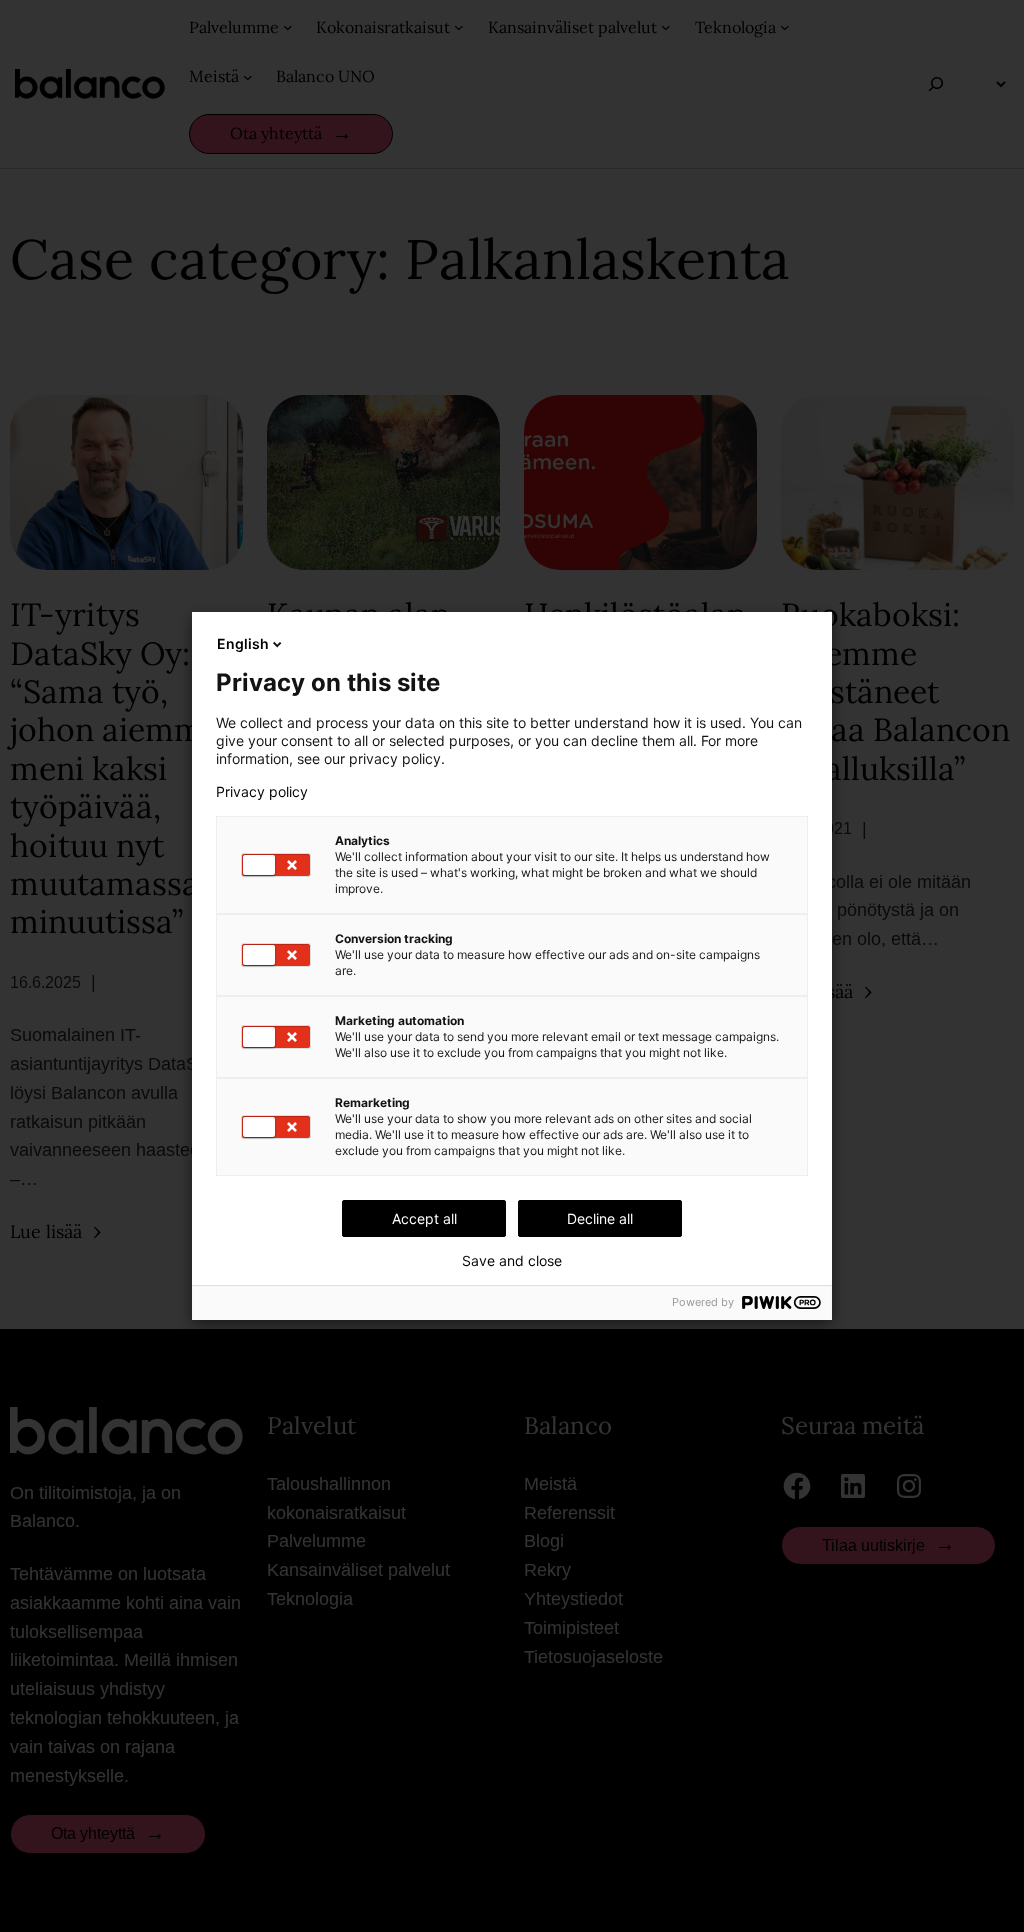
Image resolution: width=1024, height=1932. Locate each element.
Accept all (424, 1218)
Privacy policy (262, 792)
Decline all (600, 1218)
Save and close (512, 1261)
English (243, 643)
